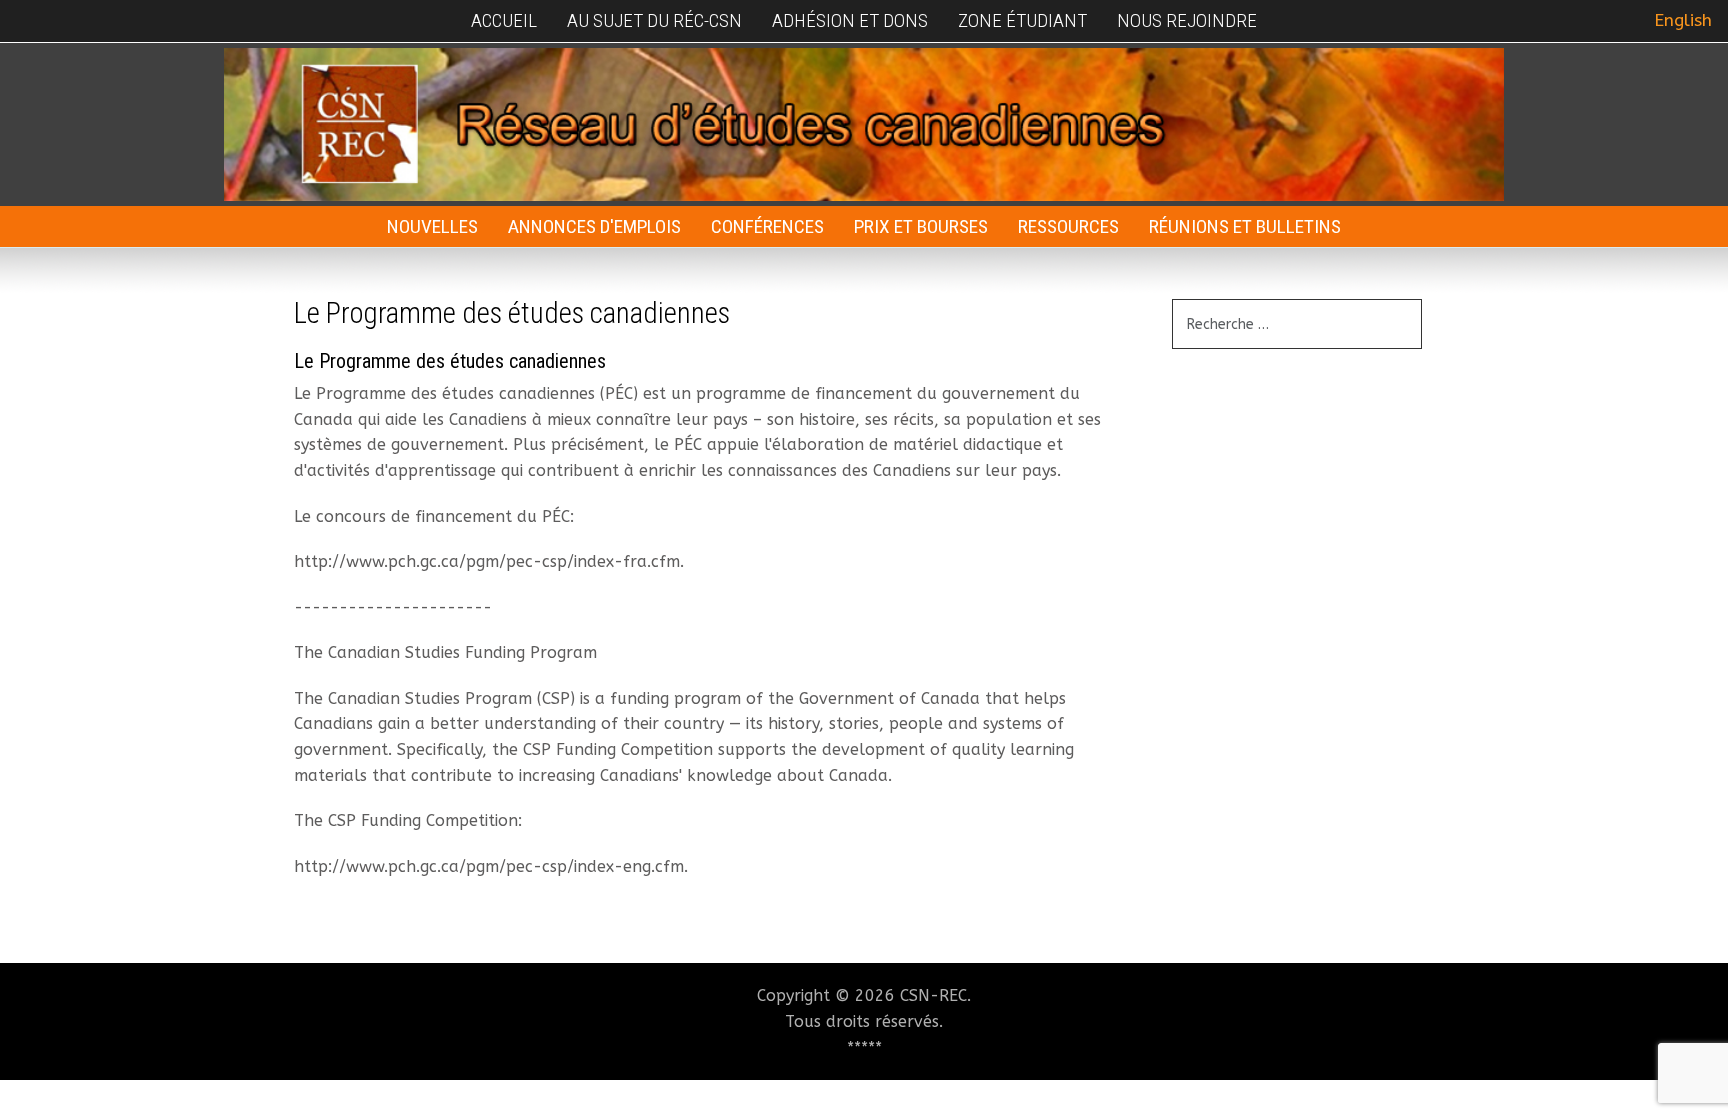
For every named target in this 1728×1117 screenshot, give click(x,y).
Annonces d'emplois (594, 226)
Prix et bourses (921, 226)
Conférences (767, 226)
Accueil (504, 20)
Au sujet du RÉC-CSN (654, 20)
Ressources (1068, 226)
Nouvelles (432, 226)
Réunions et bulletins (1245, 226)
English (1683, 20)
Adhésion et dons (850, 20)
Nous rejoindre (1187, 20)
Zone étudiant (1022, 20)
